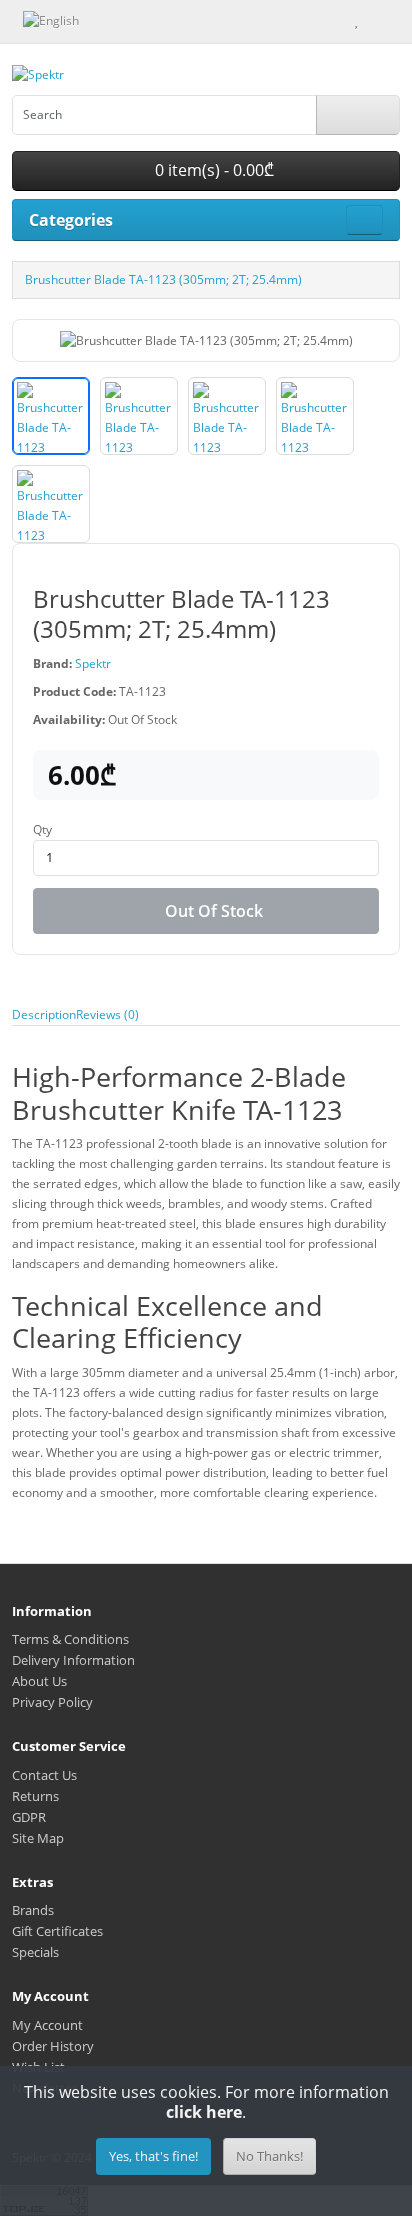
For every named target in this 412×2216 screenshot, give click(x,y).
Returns (35, 1796)
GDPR (29, 1817)
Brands (33, 1910)
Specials (35, 1952)
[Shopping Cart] (374, 20)
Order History (53, 2046)
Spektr (93, 663)
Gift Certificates (57, 1931)
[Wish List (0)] (356, 20)
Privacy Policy (52, 1702)
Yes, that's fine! (153, 2156)
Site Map (38, 1838)
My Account (47, 2025)
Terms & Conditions (70, 1639)
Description (44, 1014)
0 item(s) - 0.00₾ (212, 170)
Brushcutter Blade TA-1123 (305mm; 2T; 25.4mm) (163, 279)
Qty (42, 829)
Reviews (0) (107, 1014)
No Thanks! (269, 2156)
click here (204, 2112)
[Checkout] (395, 20)
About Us (39, 1681)
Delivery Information (73, 1660)
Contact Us (44, 1775)
